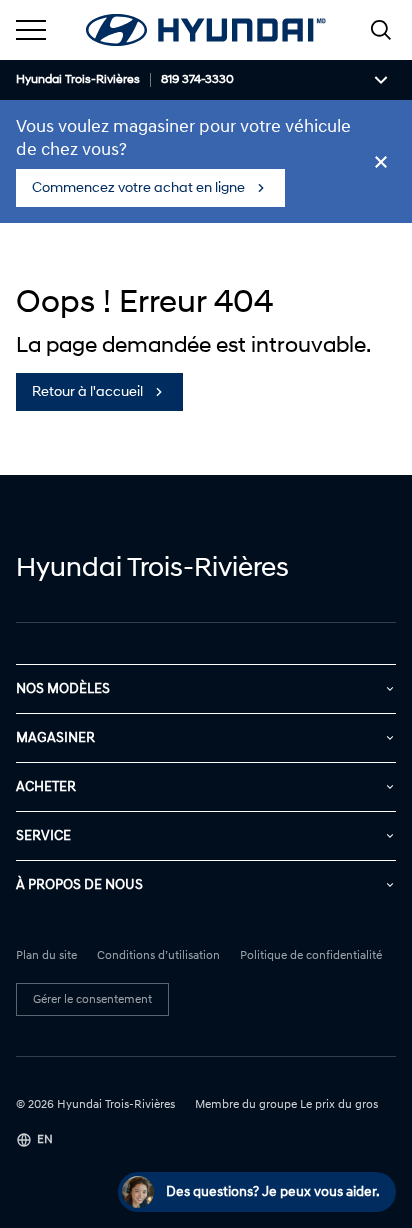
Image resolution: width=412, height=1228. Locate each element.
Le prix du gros (339, 1104)
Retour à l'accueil (87, 391)
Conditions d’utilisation (158, 956)
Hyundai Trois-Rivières (78, 80)
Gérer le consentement (92, 999)
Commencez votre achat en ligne (138, 187)
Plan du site (46, 956)
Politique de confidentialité (311, 956)
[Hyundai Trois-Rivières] (206, 30)
